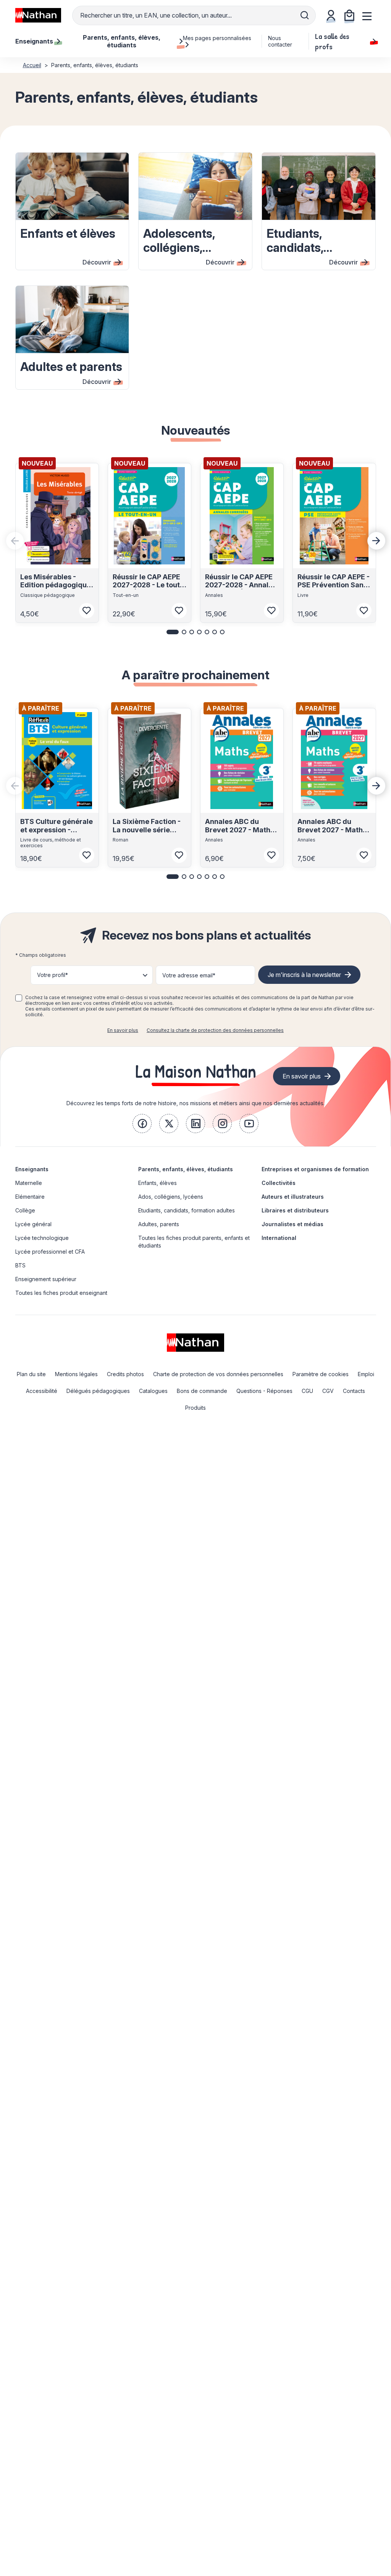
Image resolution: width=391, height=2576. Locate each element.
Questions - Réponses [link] (264, 1391)
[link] (142, 1124)
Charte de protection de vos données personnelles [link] (218, 1374)
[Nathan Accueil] (38, 15)
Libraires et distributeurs (295, 1210)
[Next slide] (376, 541)
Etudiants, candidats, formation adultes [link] (187, 1210)
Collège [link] (25, 1210)
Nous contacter (280, 41)
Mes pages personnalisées (217, 38)
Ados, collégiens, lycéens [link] (171, 1197)
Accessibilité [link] (42, 1391)
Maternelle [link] (29, 1183)
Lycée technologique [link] (42, 1238)
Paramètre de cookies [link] (321, 1374)
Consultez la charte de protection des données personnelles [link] (215, 1030)
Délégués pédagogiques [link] (98, 1391)
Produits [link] (195, 1408)
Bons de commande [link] (202, 1391)
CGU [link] (307, 1391)
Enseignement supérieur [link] (46, 1279)
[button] (173, 632)
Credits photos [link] (125, 1374)
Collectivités (279, 1183)
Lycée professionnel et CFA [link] (50, 1252)
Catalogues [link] (153, 1391)
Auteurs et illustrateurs (293, 1197)
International (279, 1238)
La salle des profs (332, 41)
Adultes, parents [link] (159, 1224)
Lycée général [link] (33, 1224)
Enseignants (32, 1169)
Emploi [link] (366, 1374)
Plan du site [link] (31, 1374)
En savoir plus (123, 1030)
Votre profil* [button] (53, 975)
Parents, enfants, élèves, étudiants (186, 1169)
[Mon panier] (349, 15)
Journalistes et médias (292, 1224)
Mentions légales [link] (76, 1374)
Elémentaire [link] (30, 1197)
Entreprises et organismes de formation (315, 1169)
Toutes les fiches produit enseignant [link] (61, 1293)
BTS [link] (20, 1265)
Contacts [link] (354, 1391)
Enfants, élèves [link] (158, 1183)
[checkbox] (19, 998)
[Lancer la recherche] (305, 15)
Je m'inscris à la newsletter (304, 975)
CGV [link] (328, 1391)
